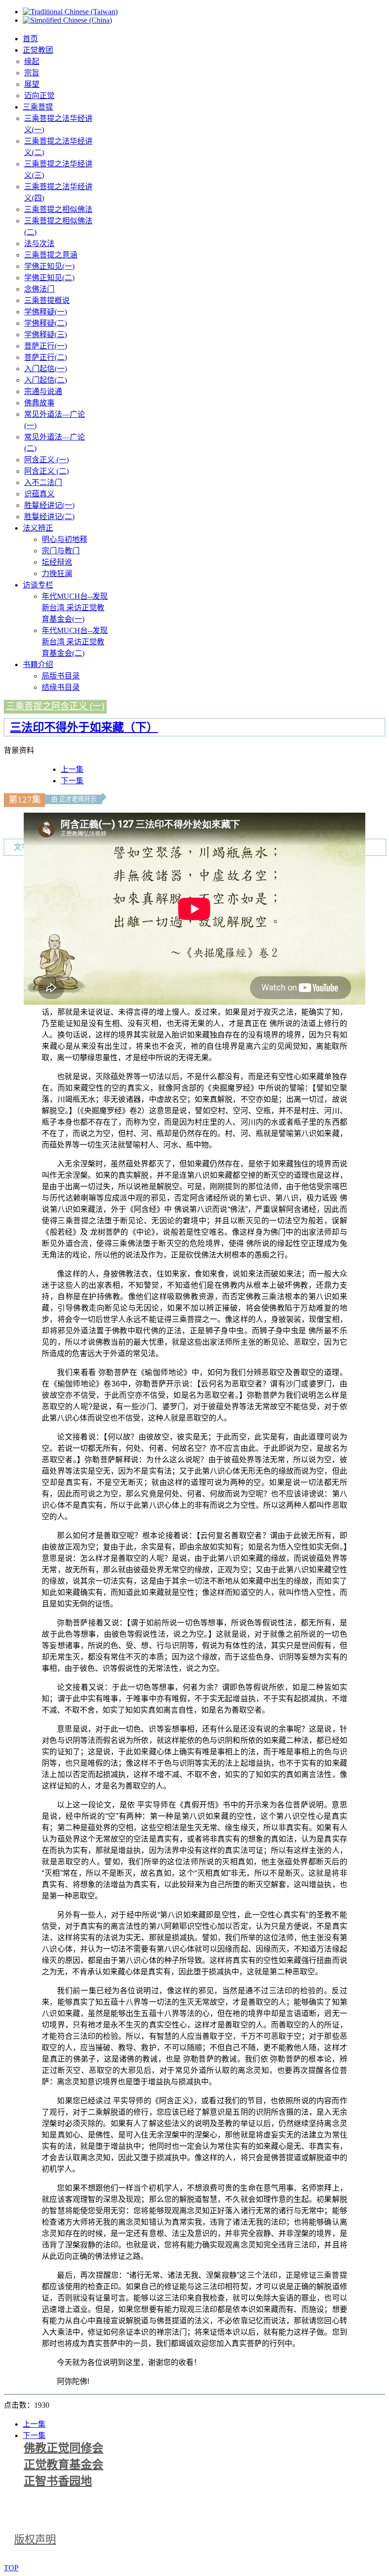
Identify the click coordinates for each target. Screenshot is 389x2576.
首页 (30, 39)
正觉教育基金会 (64, 2465)
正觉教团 (38, 50)
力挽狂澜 (57, 573)
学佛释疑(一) (46, 312)
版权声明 (35, 2539)
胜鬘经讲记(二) (49, 517)
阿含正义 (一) (46, 460)
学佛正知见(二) (49, 278)
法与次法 (39, 243)
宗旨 (32, 73)
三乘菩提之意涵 (51, 255)
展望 (32, 84)
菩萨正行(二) (46, 357)
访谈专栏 (38, 585)
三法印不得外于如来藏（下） (84, 727)
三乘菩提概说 (47, 300)
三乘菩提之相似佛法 (58, 209)
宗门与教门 (61, 551)
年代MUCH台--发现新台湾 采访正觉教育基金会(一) (75, 608)
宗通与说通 (43, 391)
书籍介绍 (38, 665)
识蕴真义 (39, 494)
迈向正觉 (39, 96)
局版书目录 (61, 676)
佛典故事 (39, 403)
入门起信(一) (46, 369)
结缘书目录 (61, 687)
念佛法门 (39, 289)
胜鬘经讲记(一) (49, 505)
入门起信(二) (46, 380)
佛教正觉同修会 (64, 2448)
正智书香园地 (58, 2481)
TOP (11, 2568)
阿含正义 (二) (46, 471)
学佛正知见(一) (49, 266)
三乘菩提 (38, 107)
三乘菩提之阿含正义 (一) (55, 706)
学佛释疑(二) (46, 323)
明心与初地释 (65, 539)
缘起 (32, 61)
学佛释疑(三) (46, 335)
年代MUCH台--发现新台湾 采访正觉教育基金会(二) (75, 642)
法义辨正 (38, 528)
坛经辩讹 (57, 562)
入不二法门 (43, 482)
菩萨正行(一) (46, 346)
